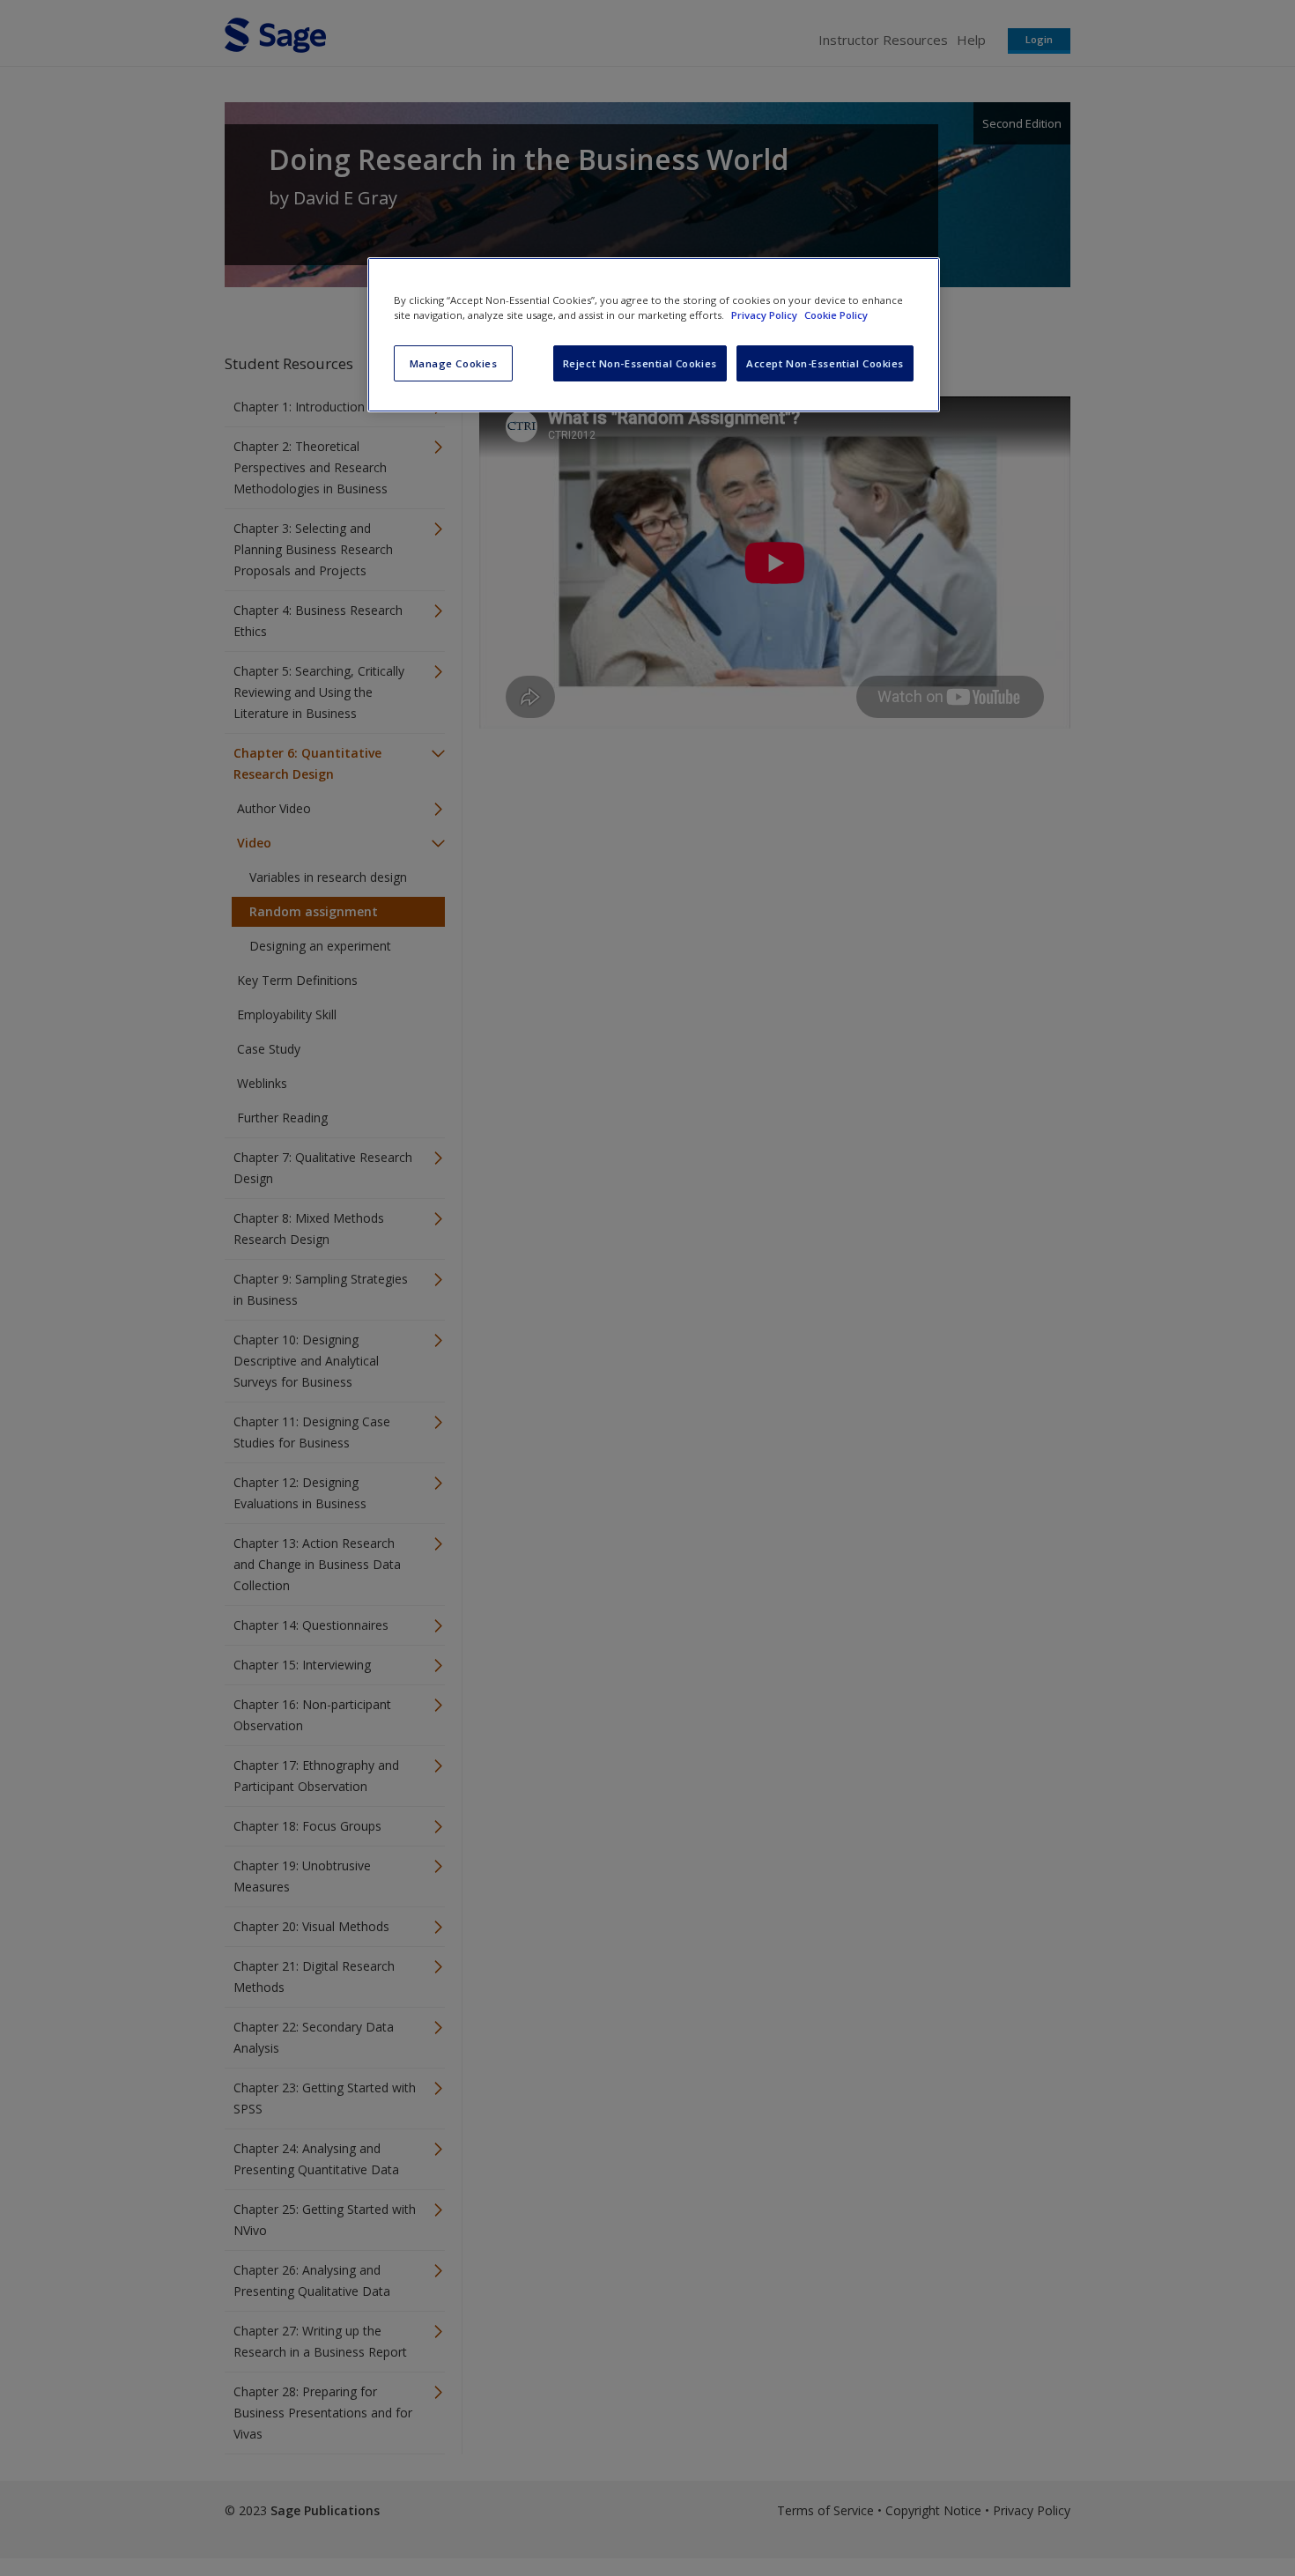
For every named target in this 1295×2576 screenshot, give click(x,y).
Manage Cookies (454, 363)
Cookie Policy (836, 315)
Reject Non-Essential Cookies (640, 363)
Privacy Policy (766, 315)
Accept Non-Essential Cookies (825, 363)
